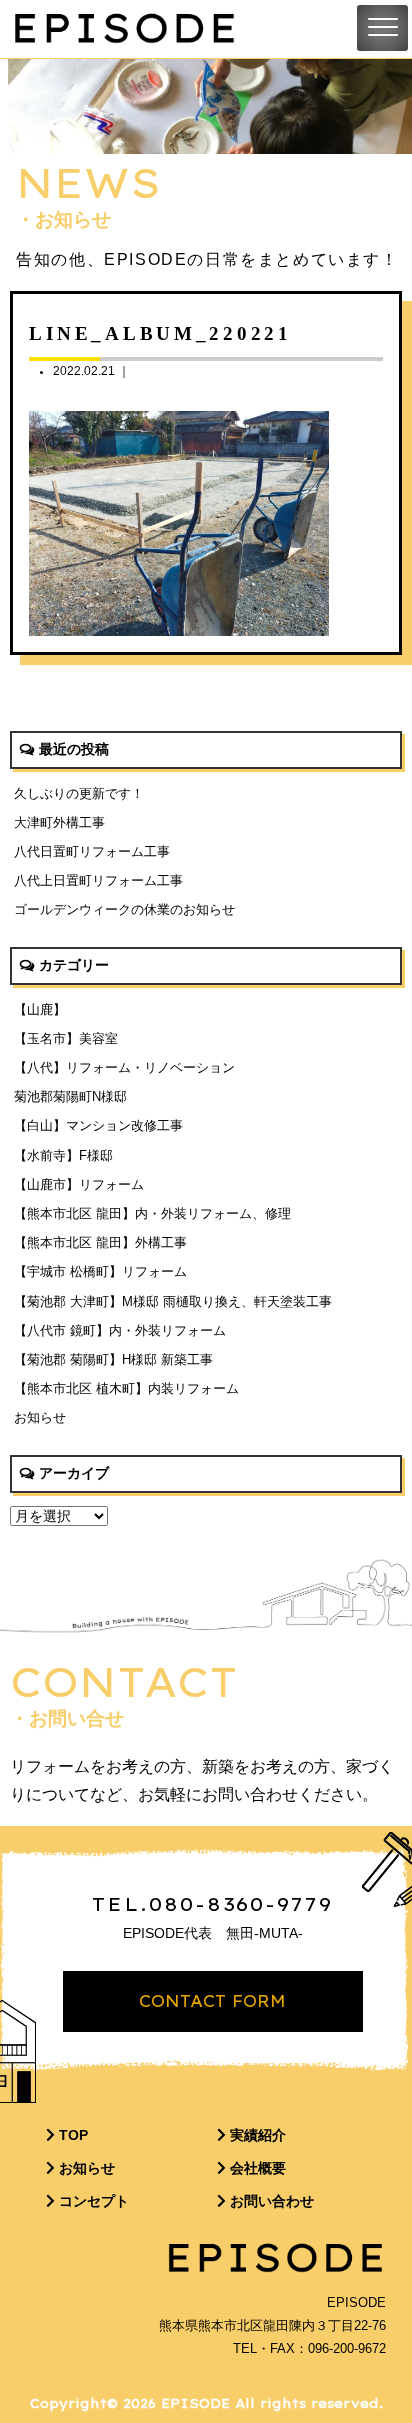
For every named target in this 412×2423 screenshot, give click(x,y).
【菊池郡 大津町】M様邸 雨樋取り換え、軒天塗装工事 (173, 1301)
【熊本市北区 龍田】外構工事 (100, 1242)
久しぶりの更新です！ (79, 793)
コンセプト (92, 2201)
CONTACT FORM (212, 2001)
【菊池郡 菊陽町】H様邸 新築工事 (113, 1359)
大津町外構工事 (59, 822)
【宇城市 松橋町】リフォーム (100, 1271)
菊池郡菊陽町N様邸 (70, 1096)
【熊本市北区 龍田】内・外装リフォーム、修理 (152, 1213)
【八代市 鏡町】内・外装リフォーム (120, 1330)
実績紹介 (256, 2135)
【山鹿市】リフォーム (79, 1184)
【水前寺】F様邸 (63, 1155)
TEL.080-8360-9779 (212, 1904)
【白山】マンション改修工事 (98, 1125)
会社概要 (256, 2168)
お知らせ (40, 1417)
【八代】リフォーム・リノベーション (124, 1067)
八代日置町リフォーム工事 (92, 851)
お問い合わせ (270, 2201)
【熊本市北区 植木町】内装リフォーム (126, 1388)
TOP (71, 2135)
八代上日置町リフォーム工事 (98, 880)
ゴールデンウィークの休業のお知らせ (124, 909)
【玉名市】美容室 (66, 1038)
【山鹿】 (40, 1009)
